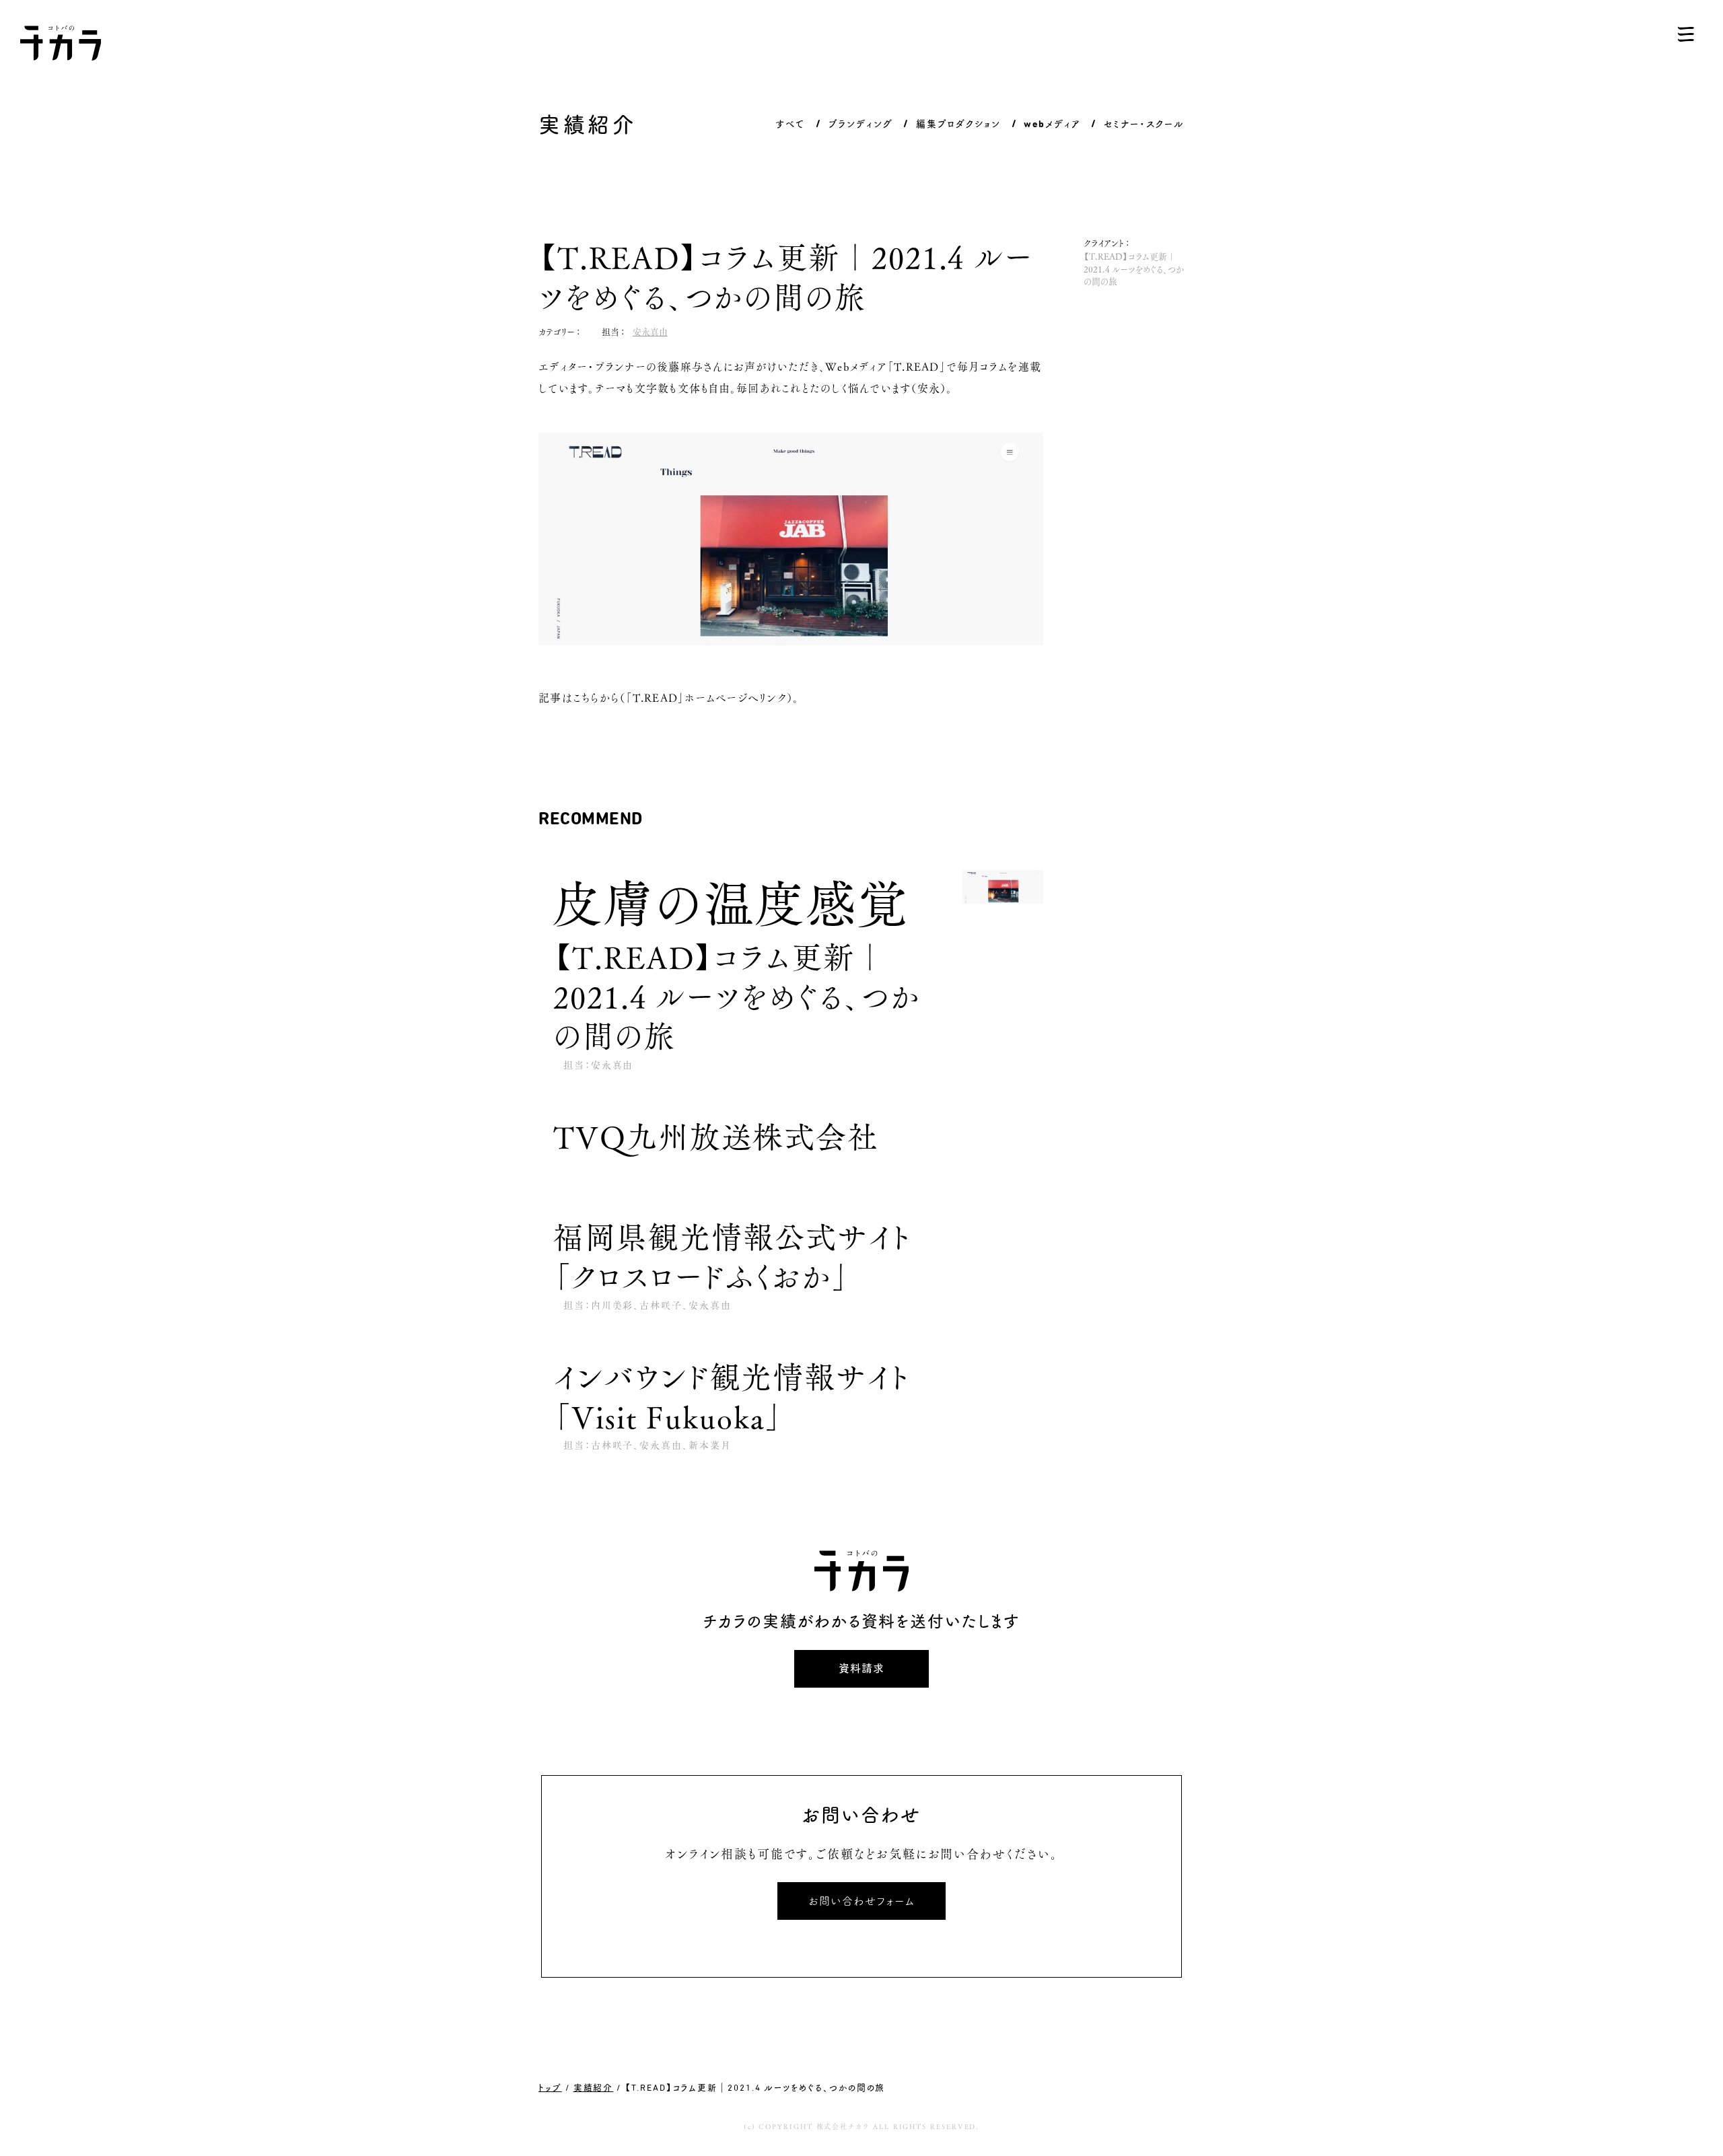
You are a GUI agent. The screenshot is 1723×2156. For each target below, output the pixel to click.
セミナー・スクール (1144, 123)
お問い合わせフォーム (861, 1901)
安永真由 (650, 331)
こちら (586, 697)
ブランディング (860, 123)
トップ (550, 2087)
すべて (790, 123)
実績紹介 (594, 2087)
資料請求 (861, 1668)
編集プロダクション (958, 123)
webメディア (1052, 123)
